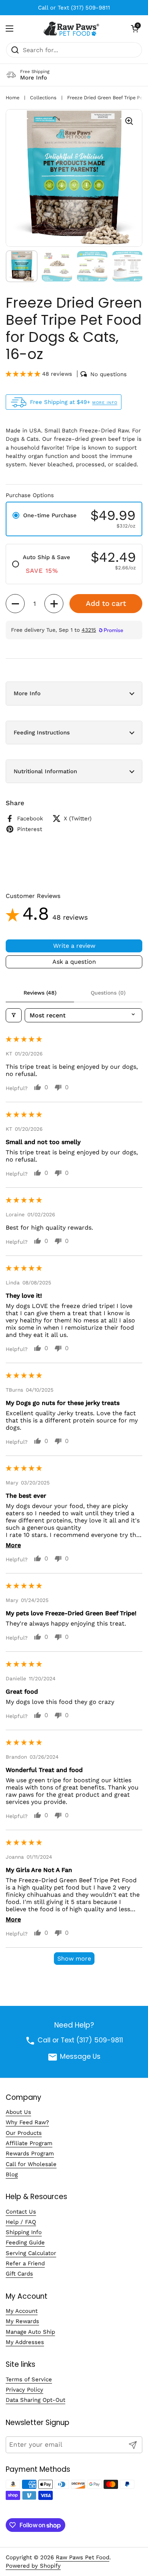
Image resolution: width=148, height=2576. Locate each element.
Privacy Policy (24, 2390)
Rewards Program (30, 2153)
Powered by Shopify (33, 2566)
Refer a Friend (25, 2263)
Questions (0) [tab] (108, 993)
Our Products (24, 2133)
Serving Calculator (31, 2253)
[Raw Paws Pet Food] (72, 29)
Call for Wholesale (31, 2164)
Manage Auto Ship (30, 2332)
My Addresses (25, 2342)
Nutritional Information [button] (45, 771)
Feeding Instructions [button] (42, 733)
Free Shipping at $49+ (74, 402)
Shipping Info (24, 2232)
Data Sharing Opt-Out (35, 2400)
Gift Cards (19, 2274)
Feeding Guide (25, 2242)
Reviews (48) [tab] (40, 993)
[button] (135, 29)
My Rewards (22, 2321)
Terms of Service (29, 2379)
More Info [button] (27, 693)
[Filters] (14, 1015)
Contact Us (21, 2212)
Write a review (74, 946)
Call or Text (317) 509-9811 (74, 8)
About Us (18, 2112)
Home (13, 98)
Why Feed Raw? (27, 2122)
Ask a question (74, 962)
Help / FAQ (21, 2222)
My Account (22, 2311)
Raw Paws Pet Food (83, 2557)
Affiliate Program (29, 2143)
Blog (12, 2174)
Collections (43, 98)
